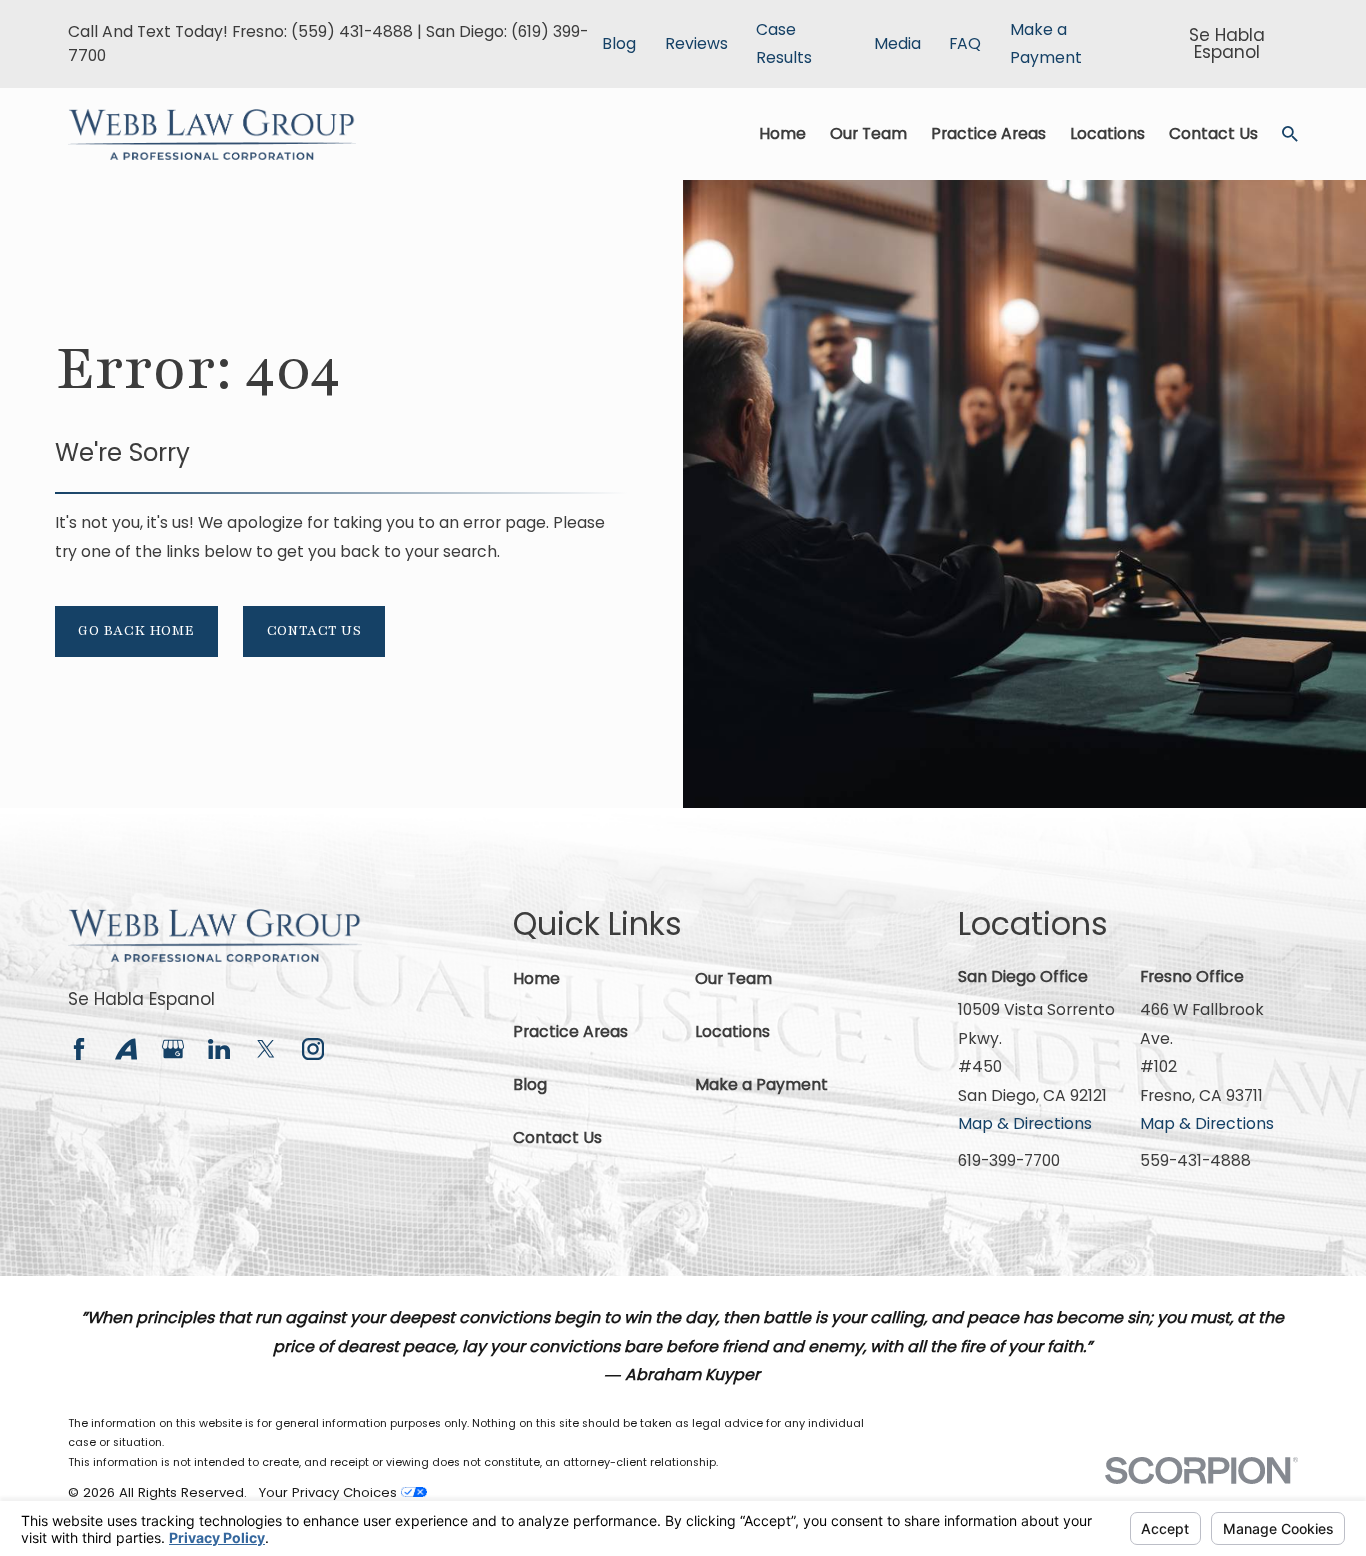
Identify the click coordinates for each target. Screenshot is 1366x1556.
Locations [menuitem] (1107, 133)
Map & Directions (1025, 1123)
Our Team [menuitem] (868, 133)
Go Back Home (136, 630)
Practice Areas (570, 1031)
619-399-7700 (1009, 1160)
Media (897, 43)
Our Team (733, 978)
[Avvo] (126, 1049)
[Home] (212, 134)
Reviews (696, 43)
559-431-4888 (1195, 1160)
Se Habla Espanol (141, 999)
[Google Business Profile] (173, 1049)
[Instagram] (313, 1049)
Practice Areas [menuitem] (988, 133)
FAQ (965, 43)
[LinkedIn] (219, 1049)
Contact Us (314, 630)
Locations (732, 1031)
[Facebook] (79, 1049)
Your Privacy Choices (330, 1492)
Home (536, 978)
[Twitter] (266, 1049)
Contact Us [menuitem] (1213, 133)
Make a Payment (761, 1084)
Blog (619, 43)
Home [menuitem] (782, 133)
